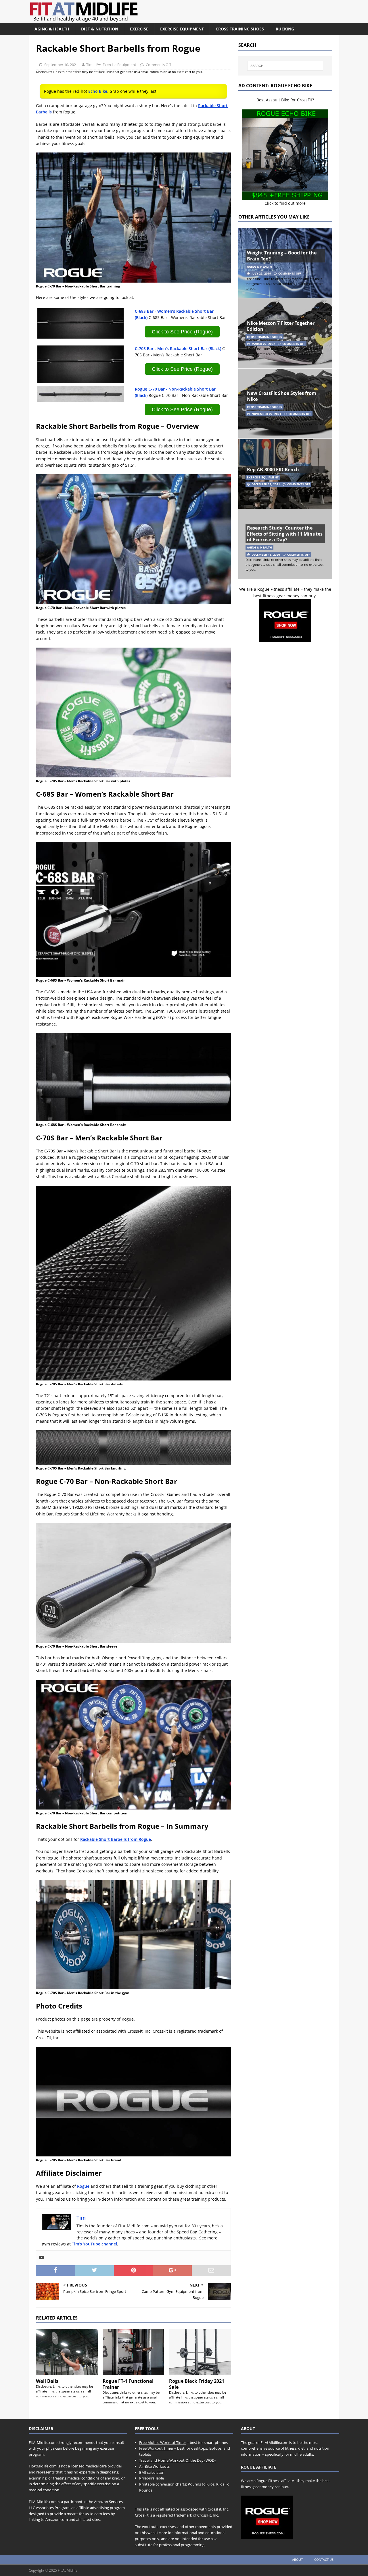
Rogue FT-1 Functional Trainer (128, 2384)
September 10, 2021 (61, 65)
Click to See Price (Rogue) (182, 332)
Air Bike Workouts (154, 2466)
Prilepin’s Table (152, 2478)
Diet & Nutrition (100, 29)
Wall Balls (47, 2381)
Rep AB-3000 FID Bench (273, 470)
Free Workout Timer (156, 2448)
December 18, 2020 (266, 555)
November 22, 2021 (266, 414)
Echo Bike (98, 91)
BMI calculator (151, 2472)
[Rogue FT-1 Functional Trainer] (134, 2352)
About (297, 2559)
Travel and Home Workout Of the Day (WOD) (177, 2460)
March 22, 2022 (263, 344)
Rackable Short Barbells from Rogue (116, 1839)
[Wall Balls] (67, 2352)
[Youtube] (42, 2258)
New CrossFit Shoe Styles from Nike (282, 396)
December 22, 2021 (266, 484)
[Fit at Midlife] (137, 20)
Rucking (285, 29)
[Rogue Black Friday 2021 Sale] (200, 2352)
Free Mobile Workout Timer (163, 2442)
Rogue (83, 2186)
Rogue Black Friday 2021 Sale (197, 2384)
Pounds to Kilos (201, 2484)
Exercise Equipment (182, 29)
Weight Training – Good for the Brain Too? (282, 256)
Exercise (139, 29)
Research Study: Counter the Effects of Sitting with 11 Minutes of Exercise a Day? (285, 534)
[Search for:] (285, 66)
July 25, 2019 (261, 273)
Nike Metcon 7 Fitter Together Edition (281, 326)
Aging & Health (52, 29)
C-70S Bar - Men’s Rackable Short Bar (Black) (178, 348)
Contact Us (324, 2559)
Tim (89, 65)
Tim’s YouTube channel (94, 2244)
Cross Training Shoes (240, 29)
